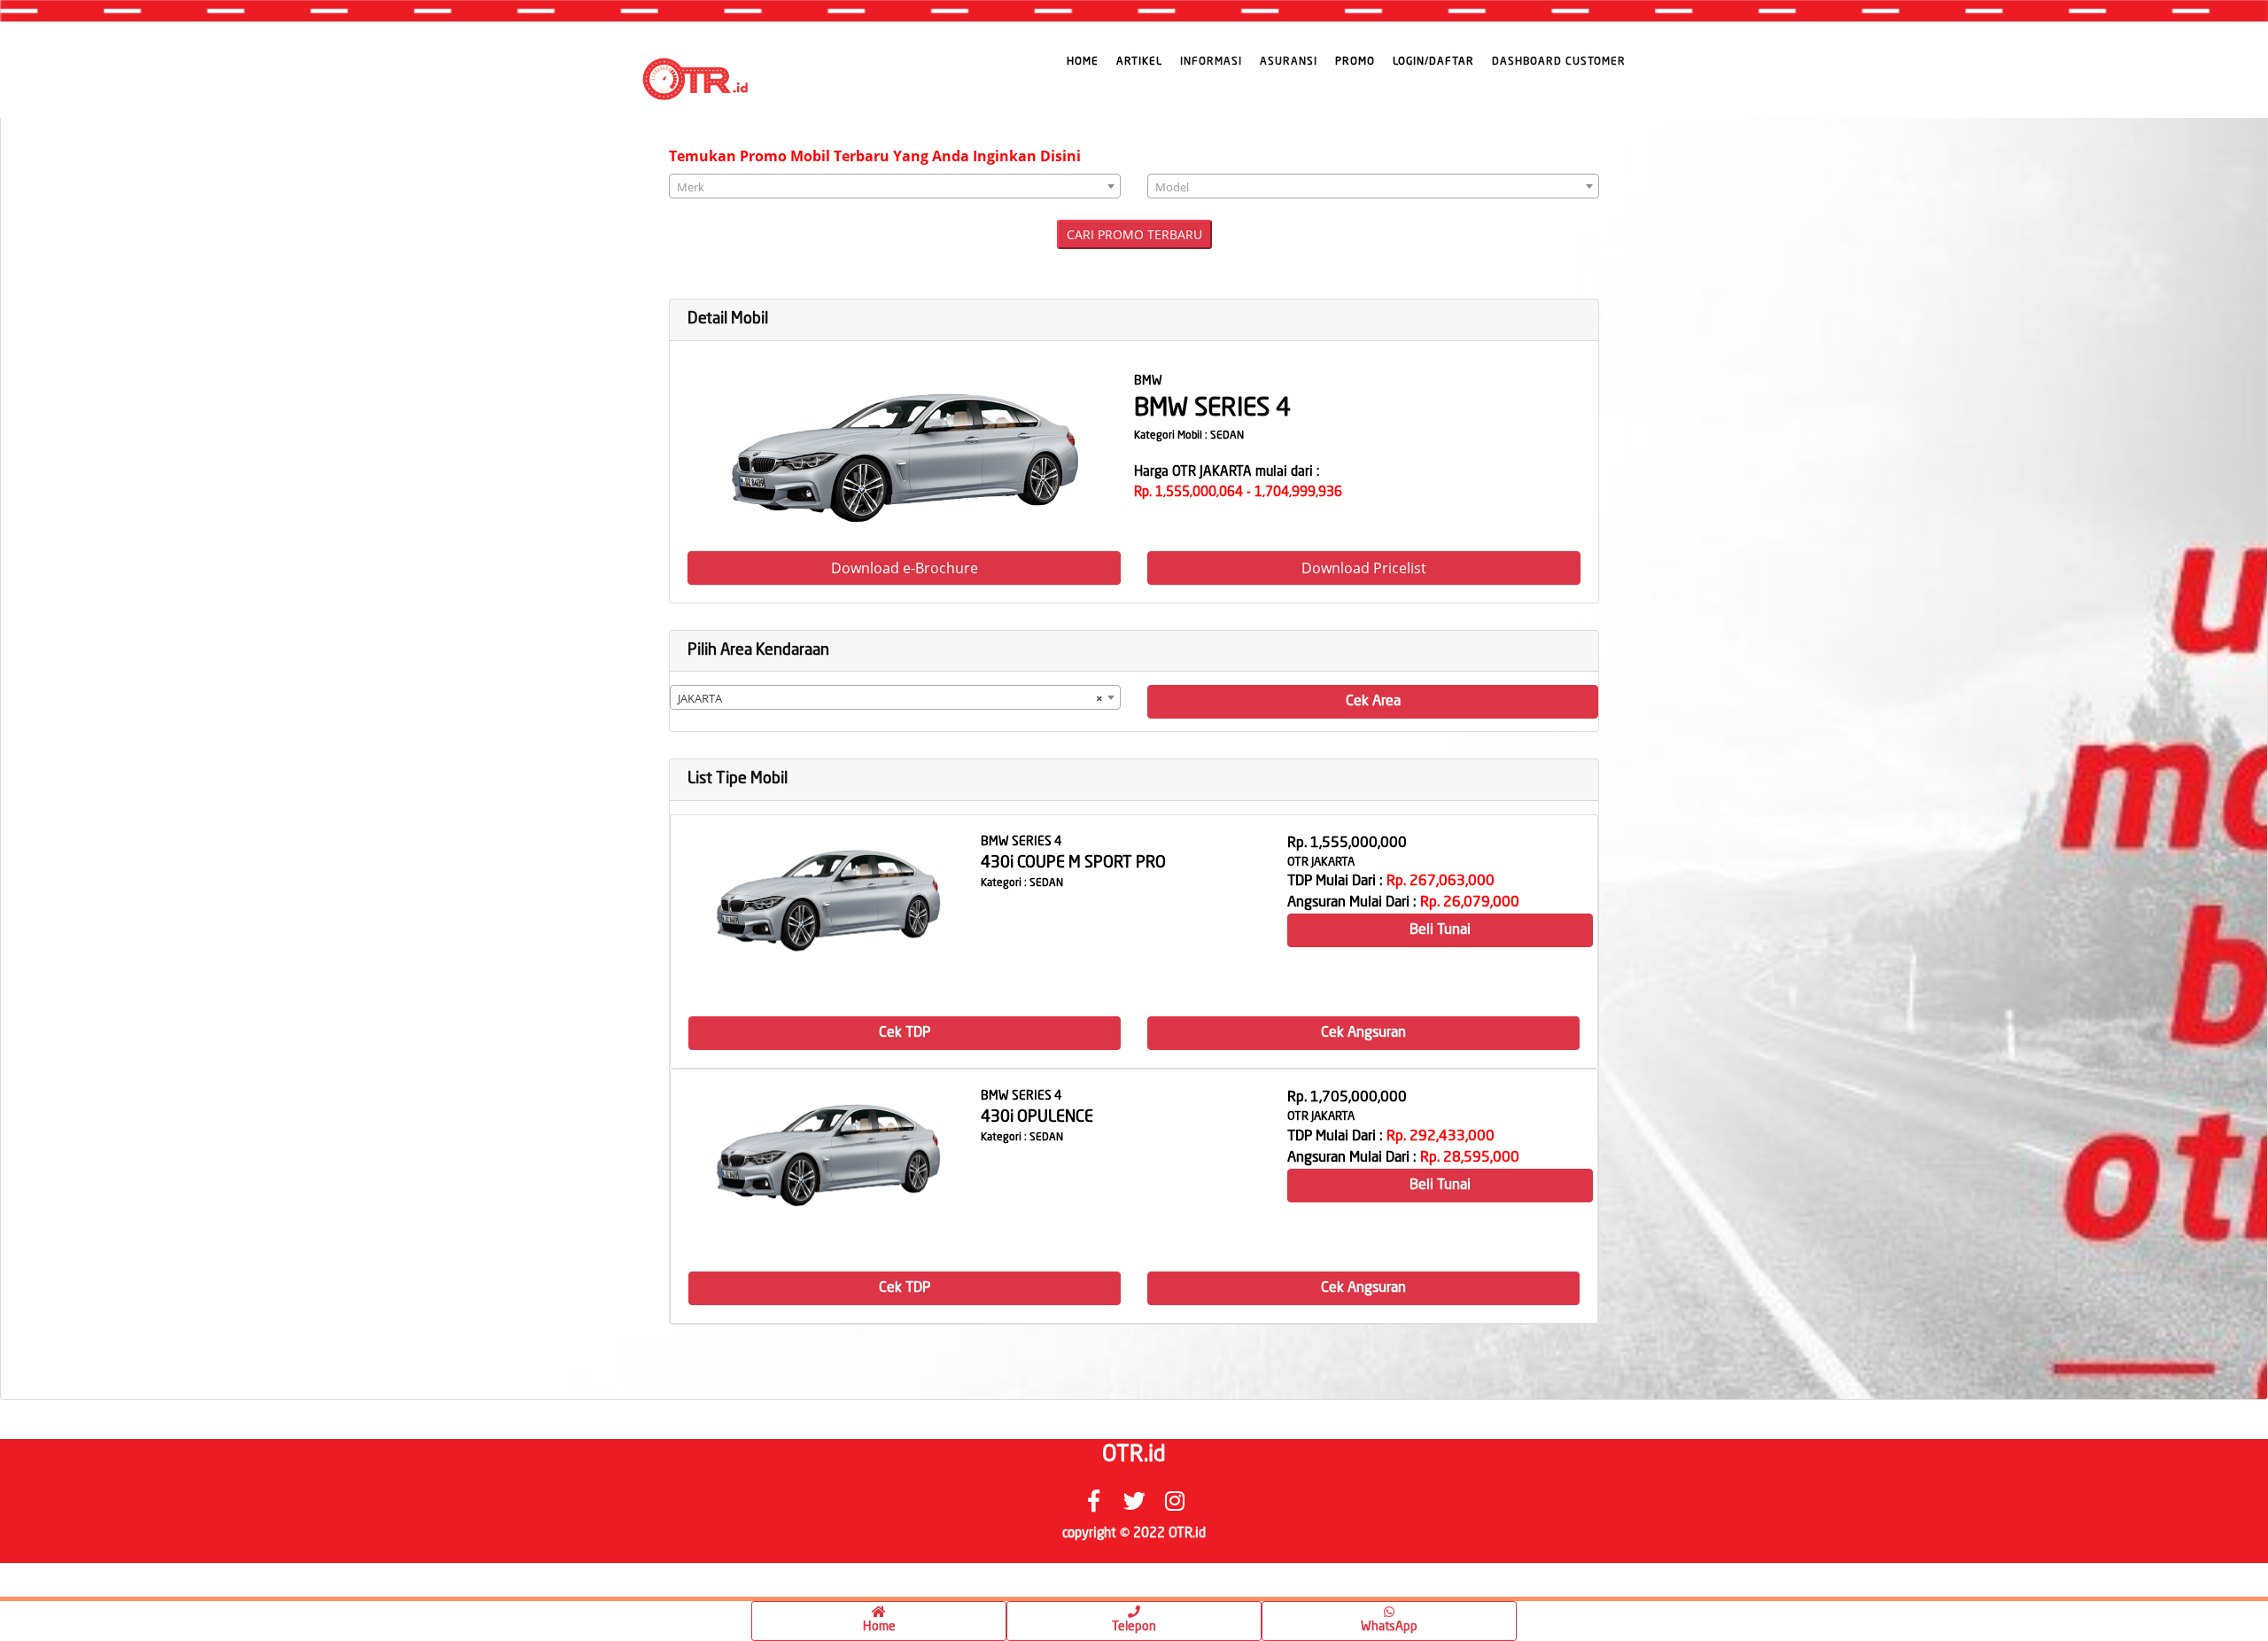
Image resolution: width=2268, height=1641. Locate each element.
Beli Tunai (1440, 930)
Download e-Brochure (905, 568)
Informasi (1211, 62)
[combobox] (895, 186)
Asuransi (1289, 62)
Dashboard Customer (1559, 62)
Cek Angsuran (1363, 1033)
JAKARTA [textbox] (890, 698)
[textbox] (895, 187)
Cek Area (1373, 702)
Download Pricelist (1364, 568)
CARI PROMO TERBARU (1134, 234)
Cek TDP (905, 1033)
